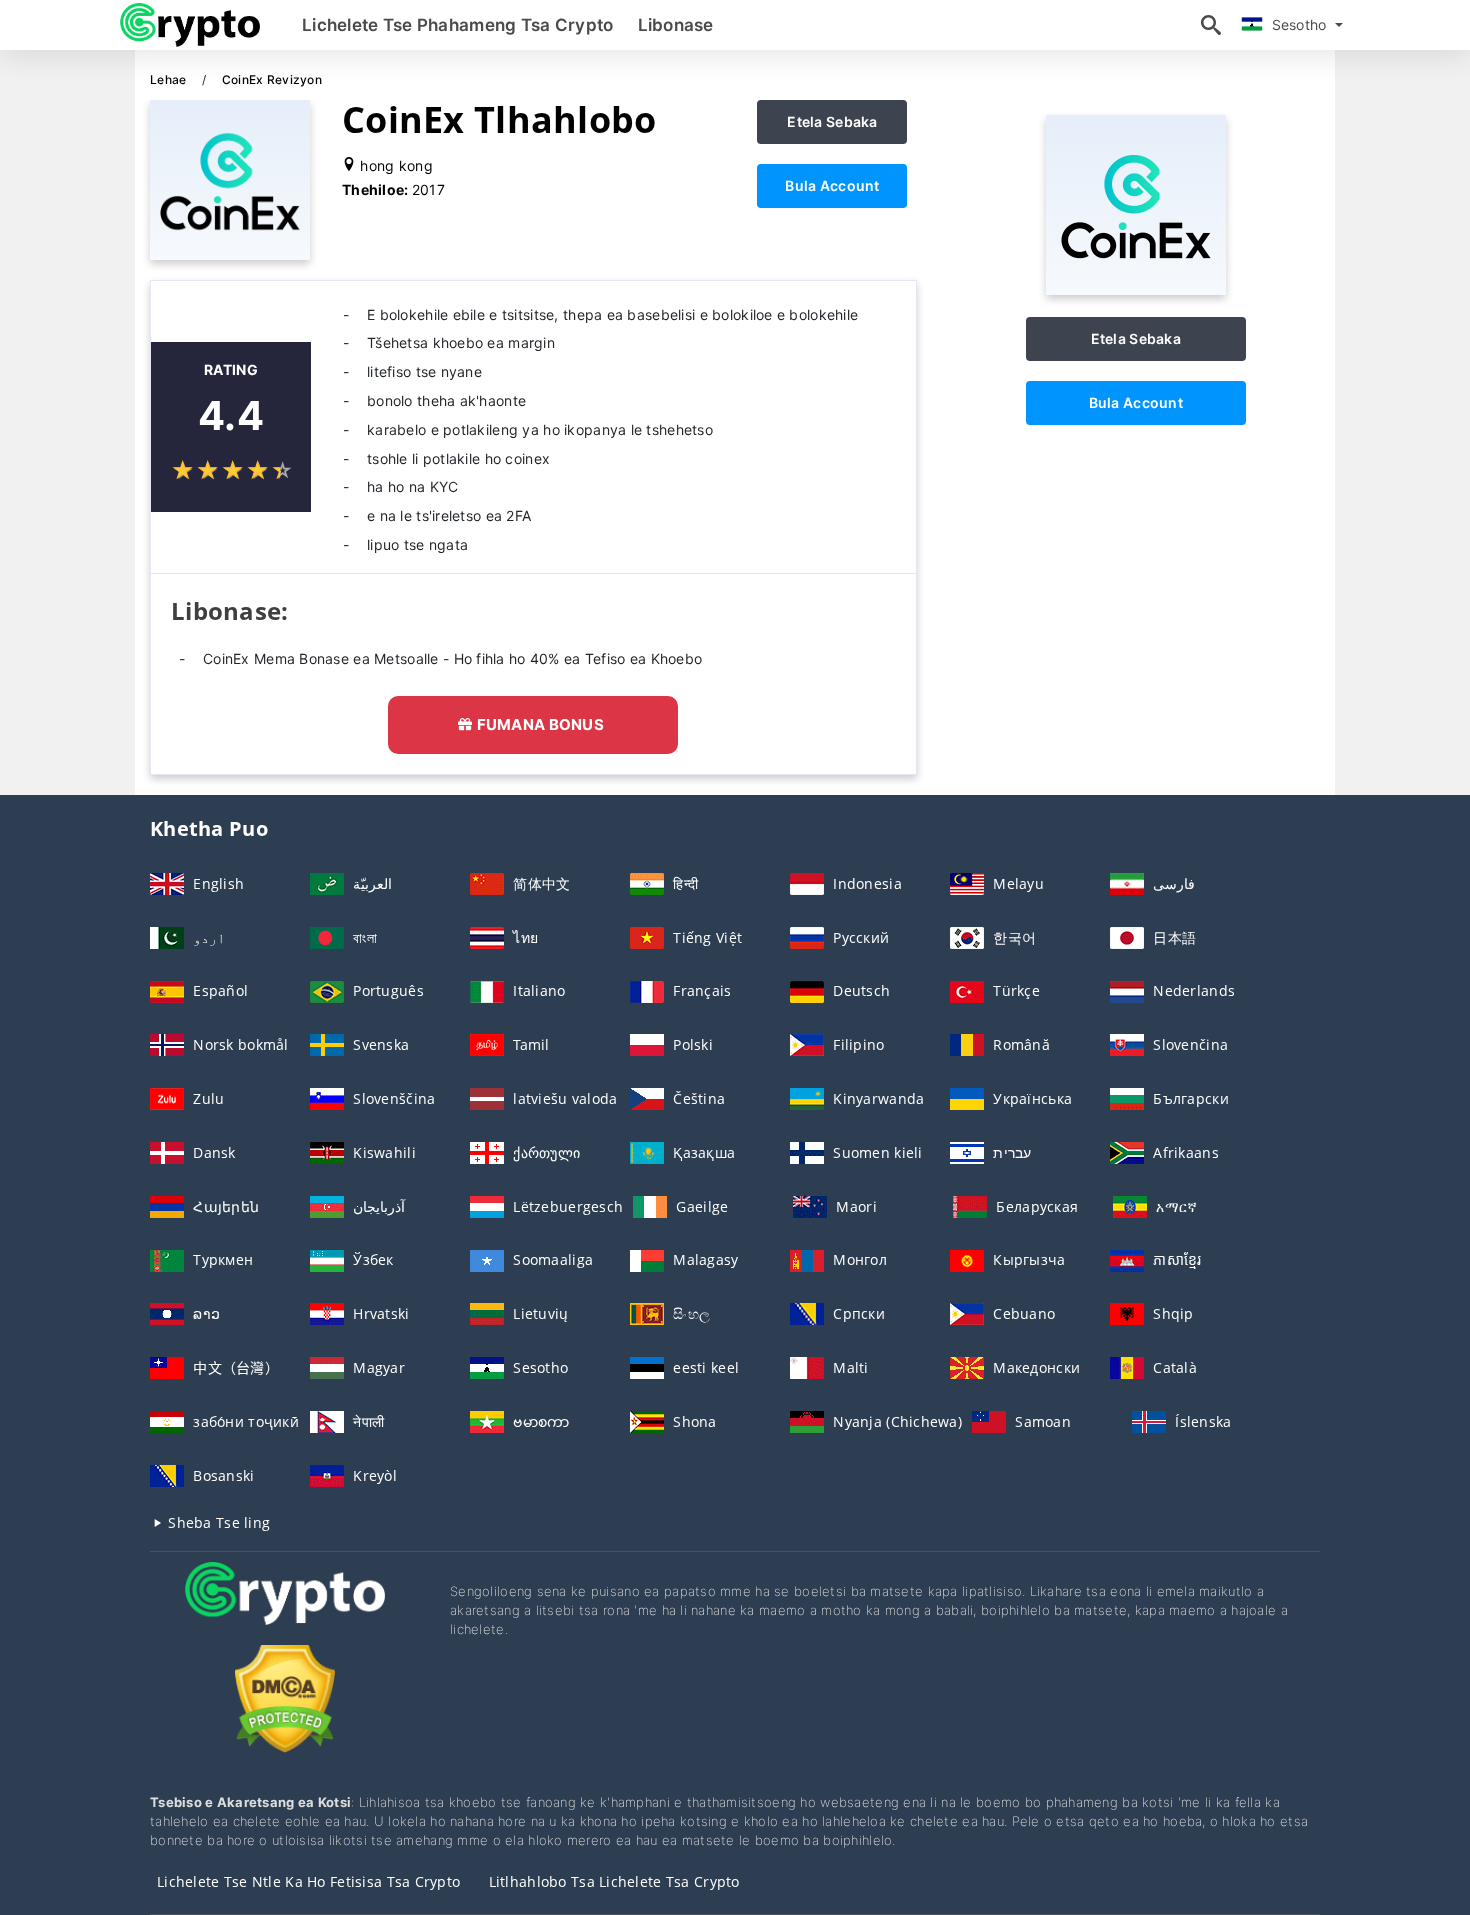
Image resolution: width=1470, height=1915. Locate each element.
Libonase (676, 25)
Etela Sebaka (832, 121)
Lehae (170, 79)
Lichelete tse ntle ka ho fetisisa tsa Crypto (308, 1881)
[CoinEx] (1136, 289)
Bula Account (832, 185)
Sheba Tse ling (217, 1522)
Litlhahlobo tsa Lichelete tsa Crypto (614, 1881)
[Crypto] (285, 1611)
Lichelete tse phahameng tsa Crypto (458, 25)
